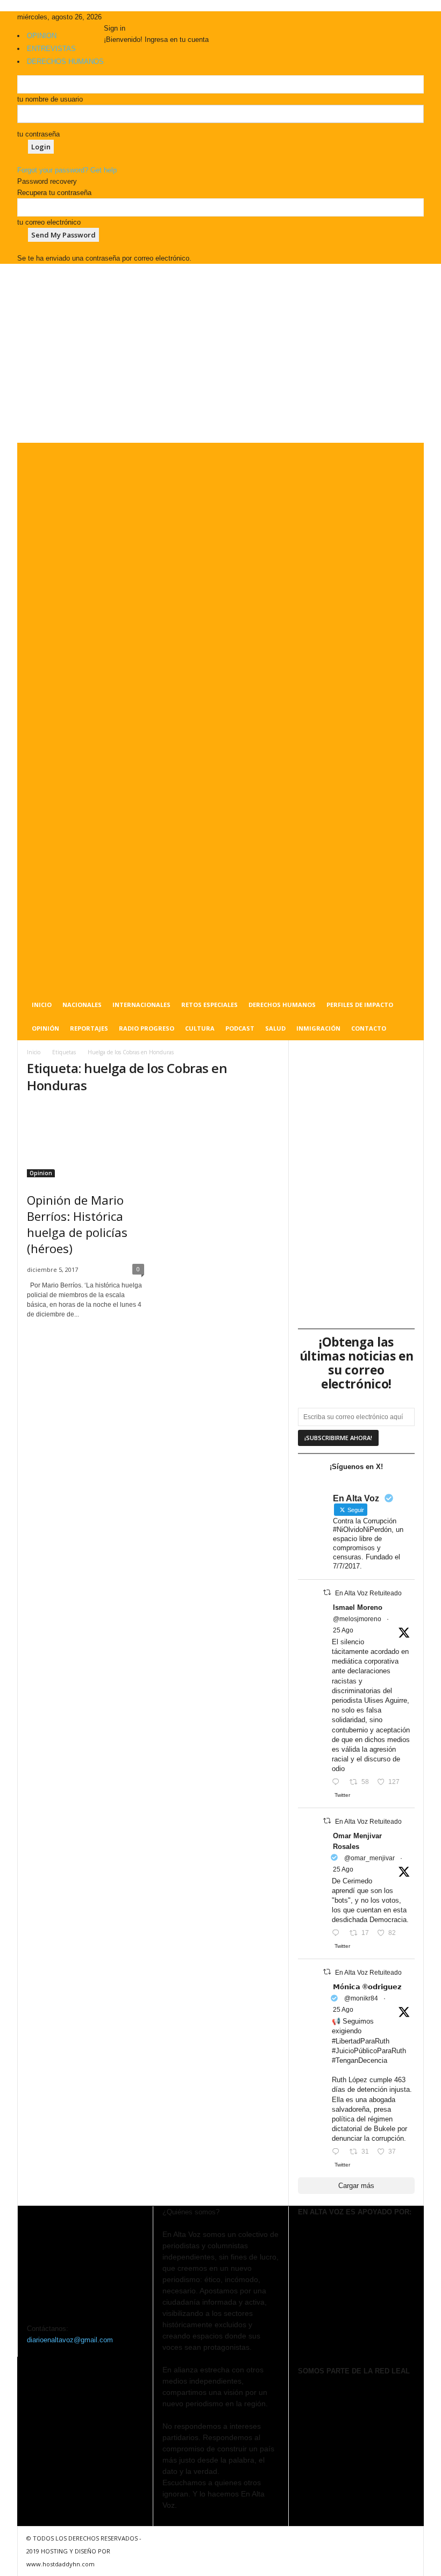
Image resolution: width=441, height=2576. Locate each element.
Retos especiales (209, 1005)
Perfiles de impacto (360, 1005)
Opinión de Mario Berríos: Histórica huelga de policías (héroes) (77, 1224)
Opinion (41, 1173)
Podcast (240, 1028)
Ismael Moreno (358, 1607)
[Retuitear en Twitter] (327, 1592)
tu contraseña (38, 134)
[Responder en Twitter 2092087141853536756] (338, 1934)
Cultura (200, 1028)
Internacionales (141, 1005)
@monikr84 (361, 1998)
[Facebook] (108, 17)
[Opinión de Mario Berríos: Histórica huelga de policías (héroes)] (86, 1141)
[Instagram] (115, 17)
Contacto (369, 1028)
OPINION (42, 36)
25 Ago (343, 1630)
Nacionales (82, 1005)
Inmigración (318, 1028)
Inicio (42, 1005)
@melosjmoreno (357, 1619)
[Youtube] (129, 17)
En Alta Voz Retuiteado (368, 1593)
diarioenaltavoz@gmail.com (70, 2340)
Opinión (45, 1028)
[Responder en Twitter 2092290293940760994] (338, 1783)
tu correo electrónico (49, 222)
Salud (275, 1028)
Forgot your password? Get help (67, 170)
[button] (408, 742)
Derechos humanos (282, 1005)
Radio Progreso (147, 1028)
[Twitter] (123, 17)
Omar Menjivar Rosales (357, 1841)
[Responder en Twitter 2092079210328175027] (338, 2152)
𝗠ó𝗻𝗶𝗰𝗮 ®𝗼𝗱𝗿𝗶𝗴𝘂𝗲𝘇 (367, 1987)
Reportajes (89, 1028)
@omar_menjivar (369, 1858)
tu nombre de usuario (50, 99)
